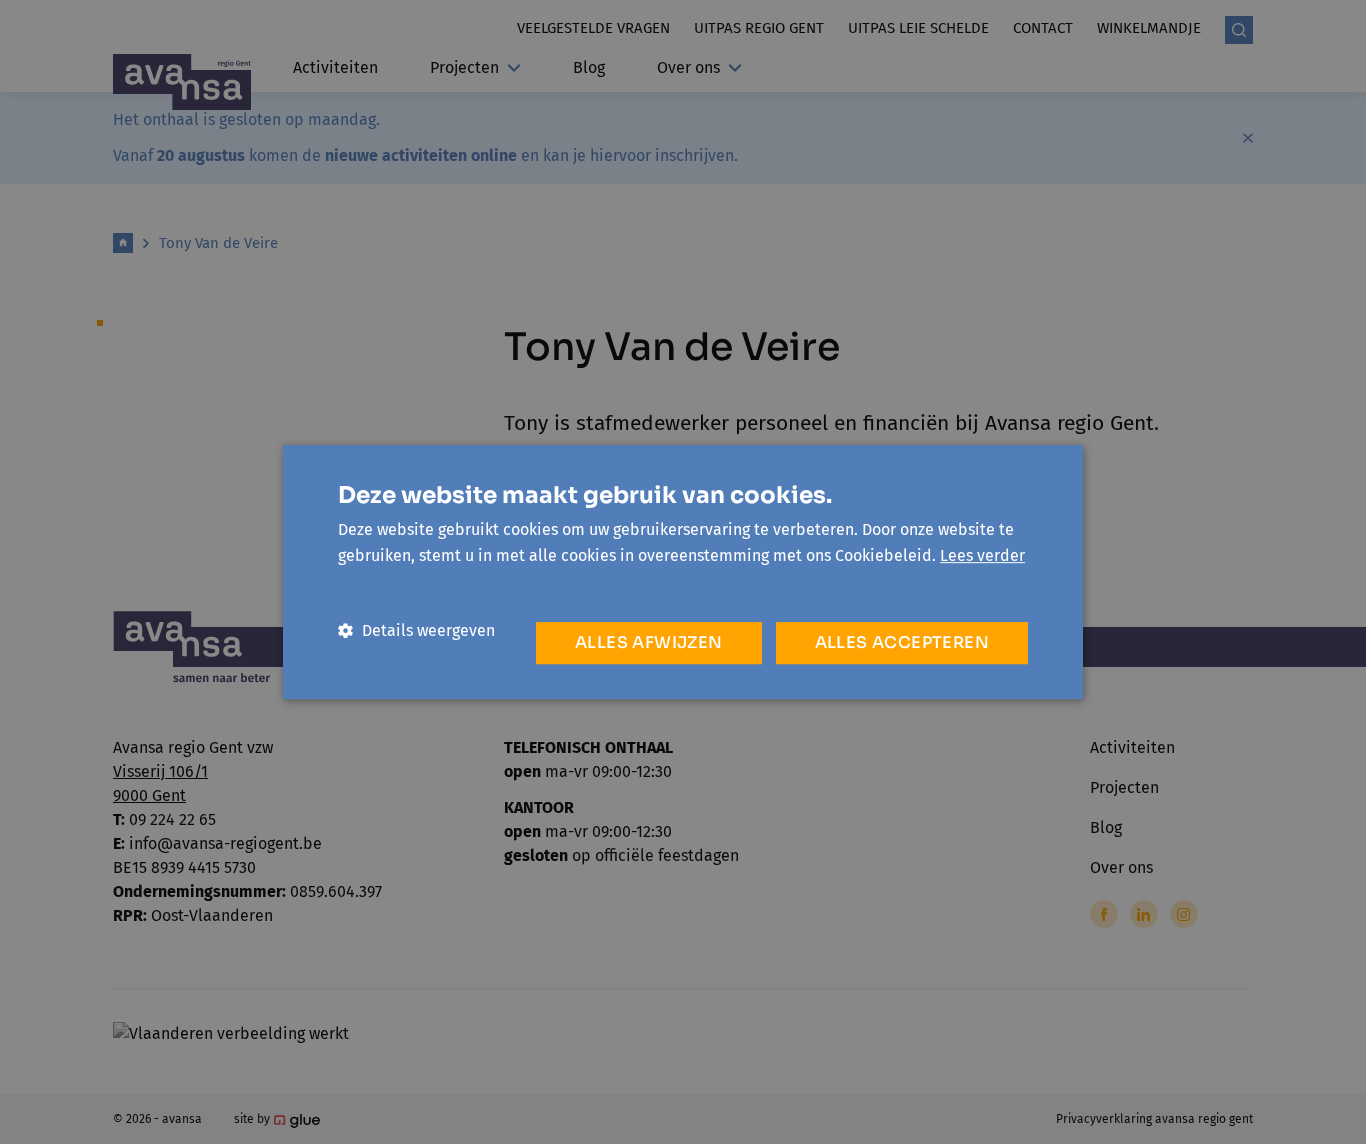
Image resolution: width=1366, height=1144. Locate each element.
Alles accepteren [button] (902, 642)
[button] (416, 630)
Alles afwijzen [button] (649, 642)
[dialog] (683, 572)
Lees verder (982, 555)
